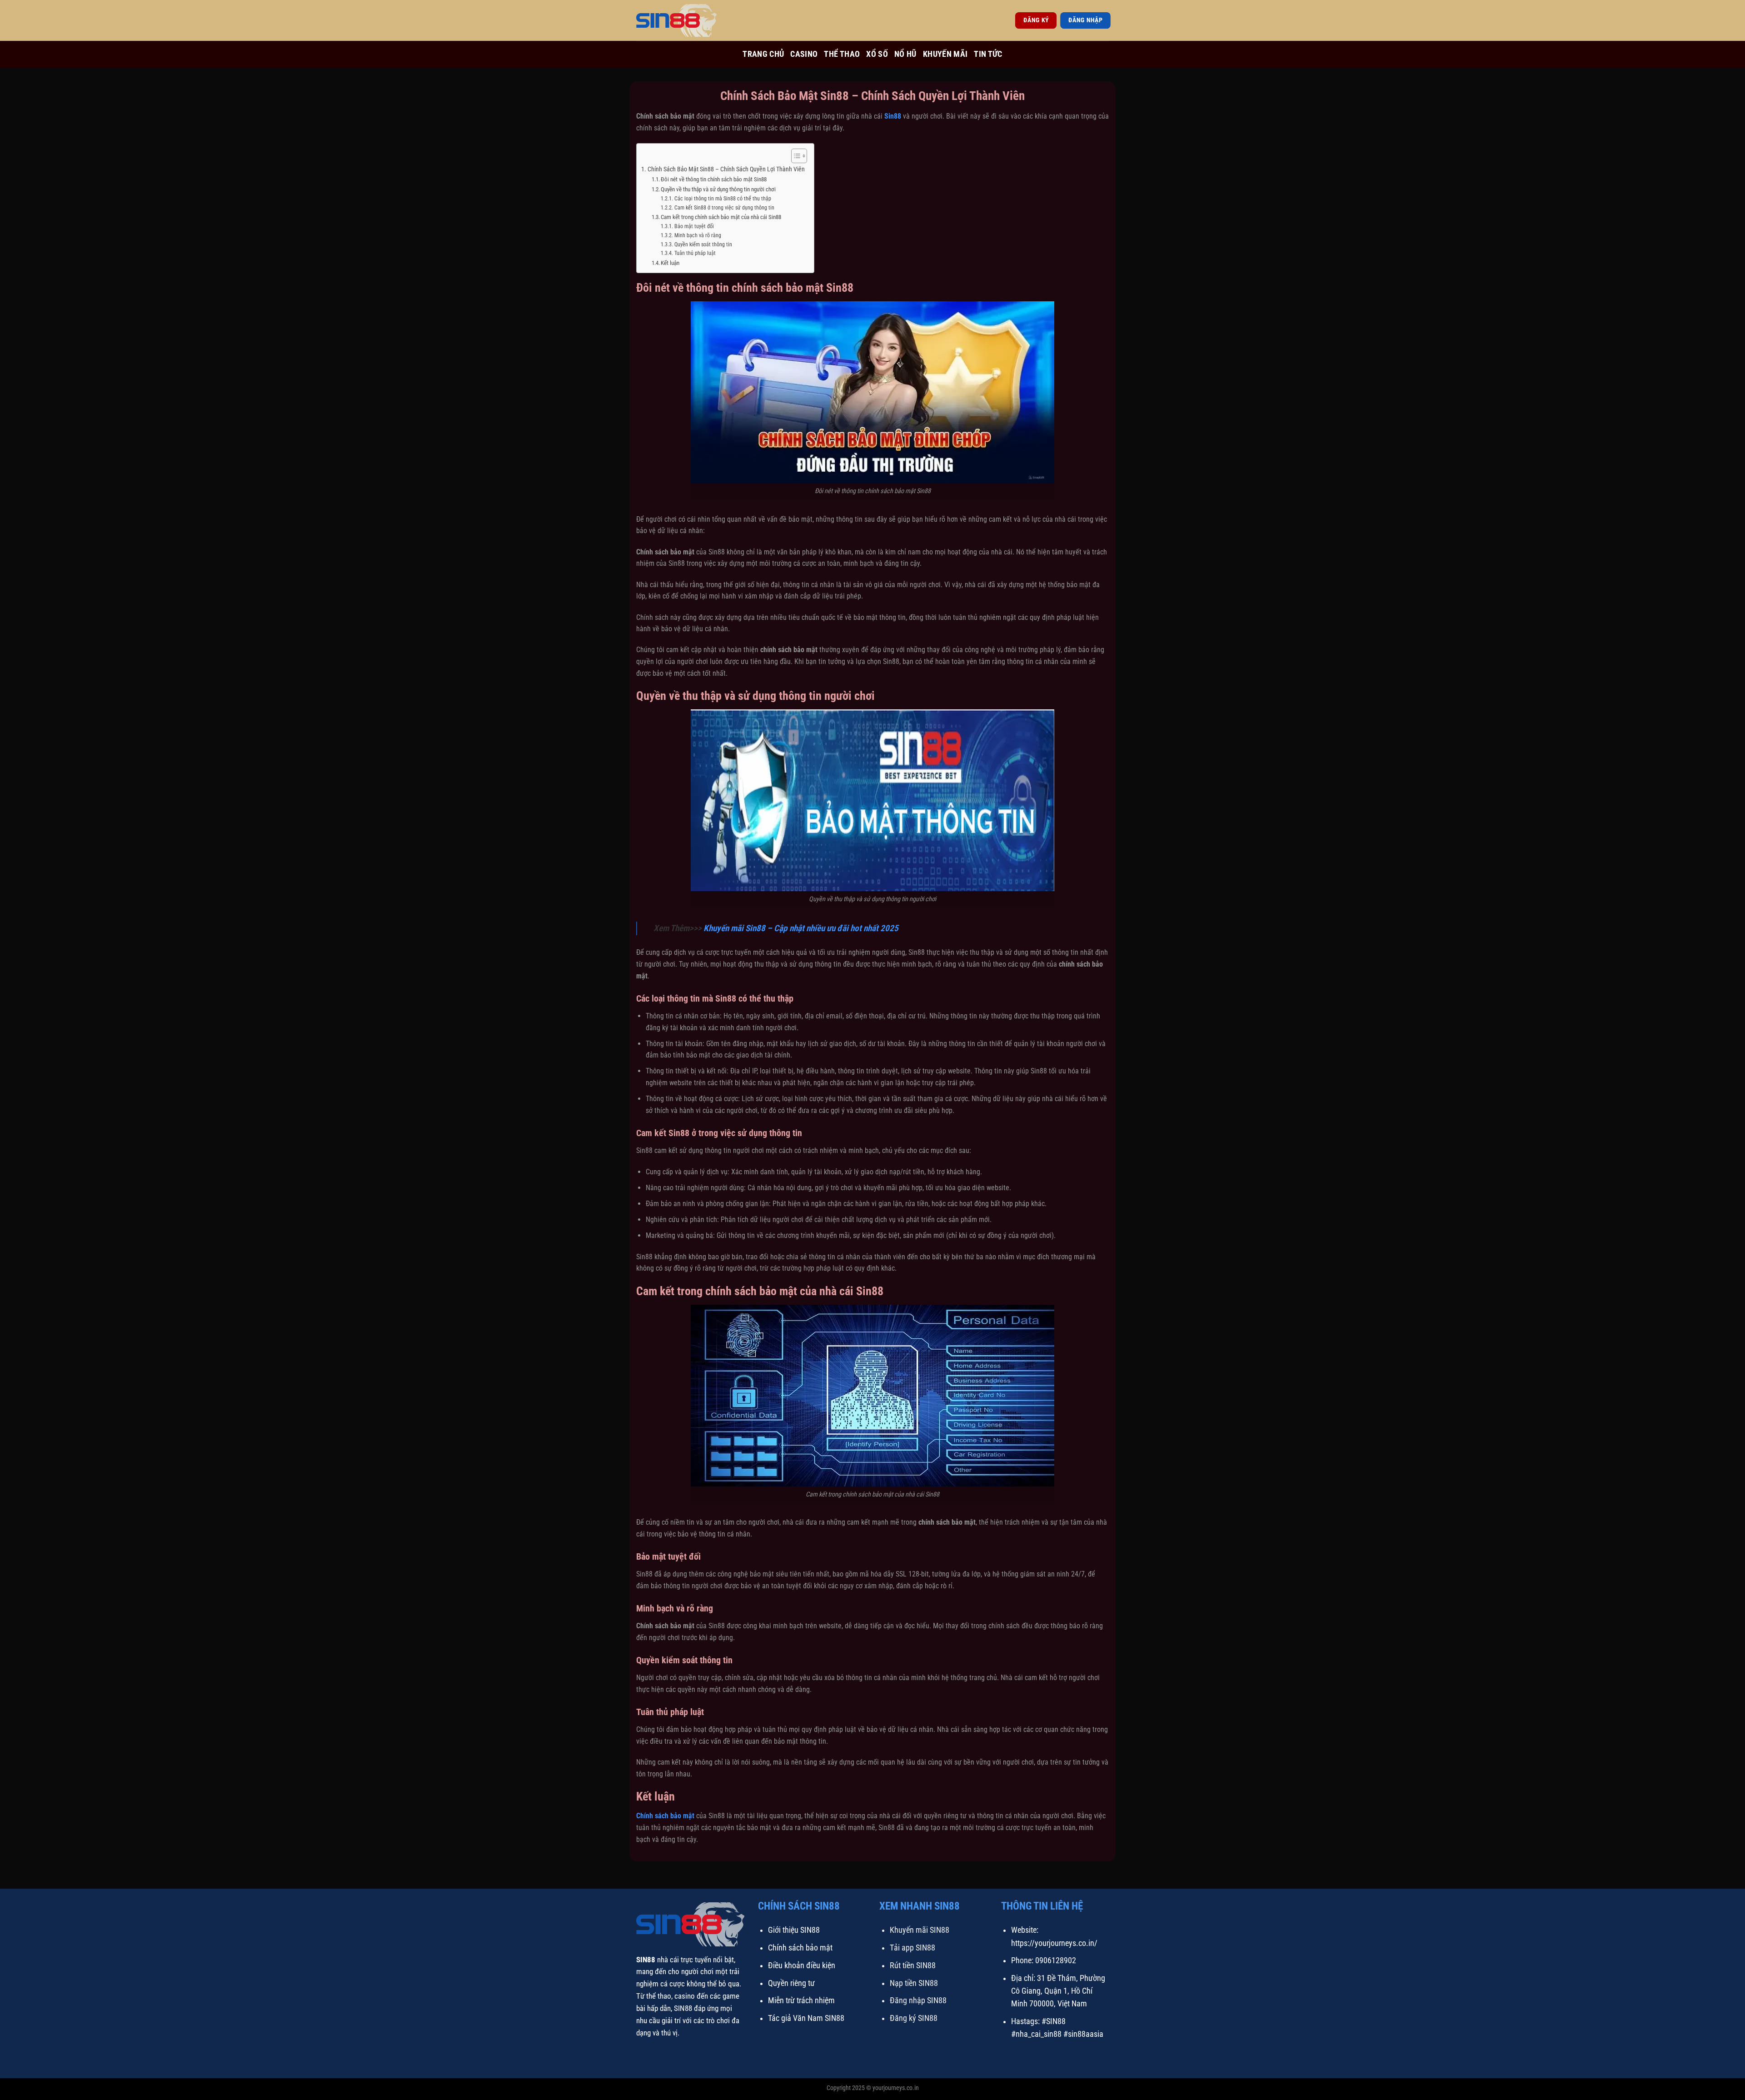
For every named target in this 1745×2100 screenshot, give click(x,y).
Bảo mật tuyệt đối (694, 226)
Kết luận (670, 263)
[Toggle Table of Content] (795, 156)
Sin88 (893, 116)
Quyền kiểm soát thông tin (703, 244)
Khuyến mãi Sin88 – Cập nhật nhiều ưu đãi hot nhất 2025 (801, 928)
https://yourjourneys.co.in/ (1054, 1943)
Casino (804, 54)
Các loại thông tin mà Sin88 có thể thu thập (723, 199)
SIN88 (646, 1960)
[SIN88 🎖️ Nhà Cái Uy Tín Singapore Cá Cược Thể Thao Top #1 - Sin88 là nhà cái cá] (682, 20)
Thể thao (842, 54)
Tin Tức (988, 54)
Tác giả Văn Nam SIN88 (806, 2018)
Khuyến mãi (945, 54)
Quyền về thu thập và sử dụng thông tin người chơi (718, 189)
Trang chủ (763, 54)
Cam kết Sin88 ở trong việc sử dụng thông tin (724, 208)
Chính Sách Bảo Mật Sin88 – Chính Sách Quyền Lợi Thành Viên (726, 169)
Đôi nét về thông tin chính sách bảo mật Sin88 (714, 179)
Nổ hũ (905, 54)
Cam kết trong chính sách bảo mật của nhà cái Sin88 (721, 217)
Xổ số (877, 54)
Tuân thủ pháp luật (695, 253)
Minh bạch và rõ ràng (698, 235)
